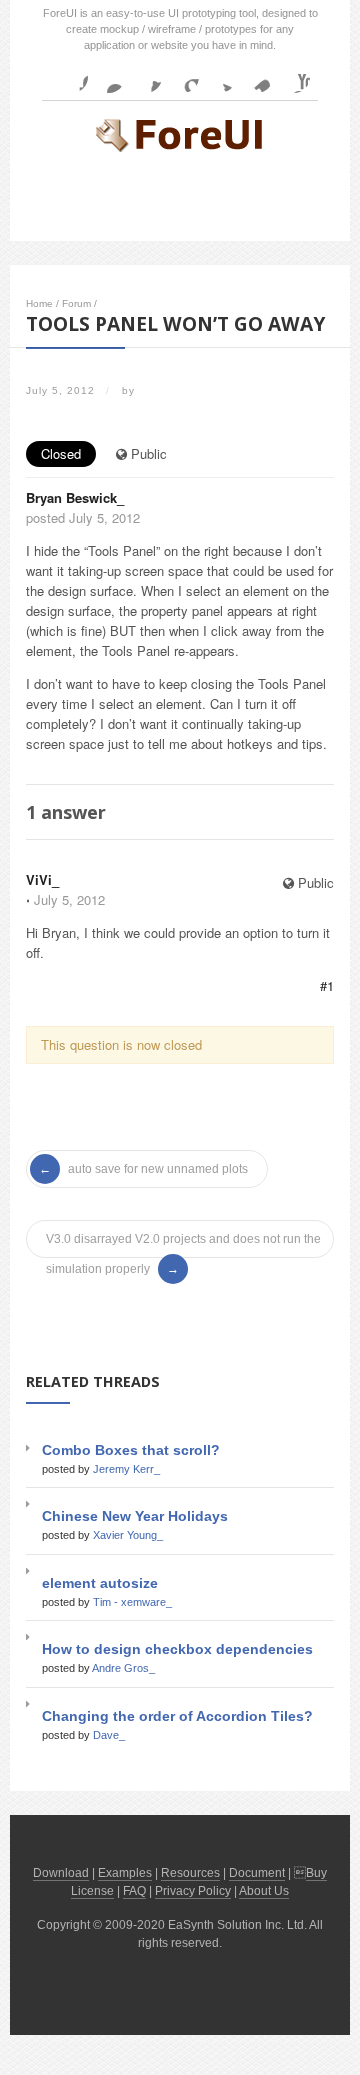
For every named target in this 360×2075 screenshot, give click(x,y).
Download (61, 1873)
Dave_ (109, 1735)
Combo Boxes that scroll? (131, 1450)
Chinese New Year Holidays (135, 1516)
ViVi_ (42, 879)
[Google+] (183, 77)
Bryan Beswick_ (75, 497)
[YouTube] (294, 77)
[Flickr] (109, 77)
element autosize (100, 1583)
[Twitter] (220, 77)
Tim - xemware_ (132, 1602)
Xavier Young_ (128, 1535)
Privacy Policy (193, 1891)
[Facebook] (72, 77)
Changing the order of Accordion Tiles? (177, 1716)
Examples (125, 1873)
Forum (76, 303)
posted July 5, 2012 (83, 517)
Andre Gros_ (123, 1668)
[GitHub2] (146, 77)
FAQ (134, 1891)
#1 (327, 985)
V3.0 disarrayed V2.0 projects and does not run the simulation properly (183, 1243)
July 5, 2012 (69, 899)
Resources (190, 1873)
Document (257, 1873)
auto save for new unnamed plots (158, 1169)
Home (39, 303)
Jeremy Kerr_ (126, 1469)
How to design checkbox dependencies (177, 1649)
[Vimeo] (257, 77)
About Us (264, 1891)
